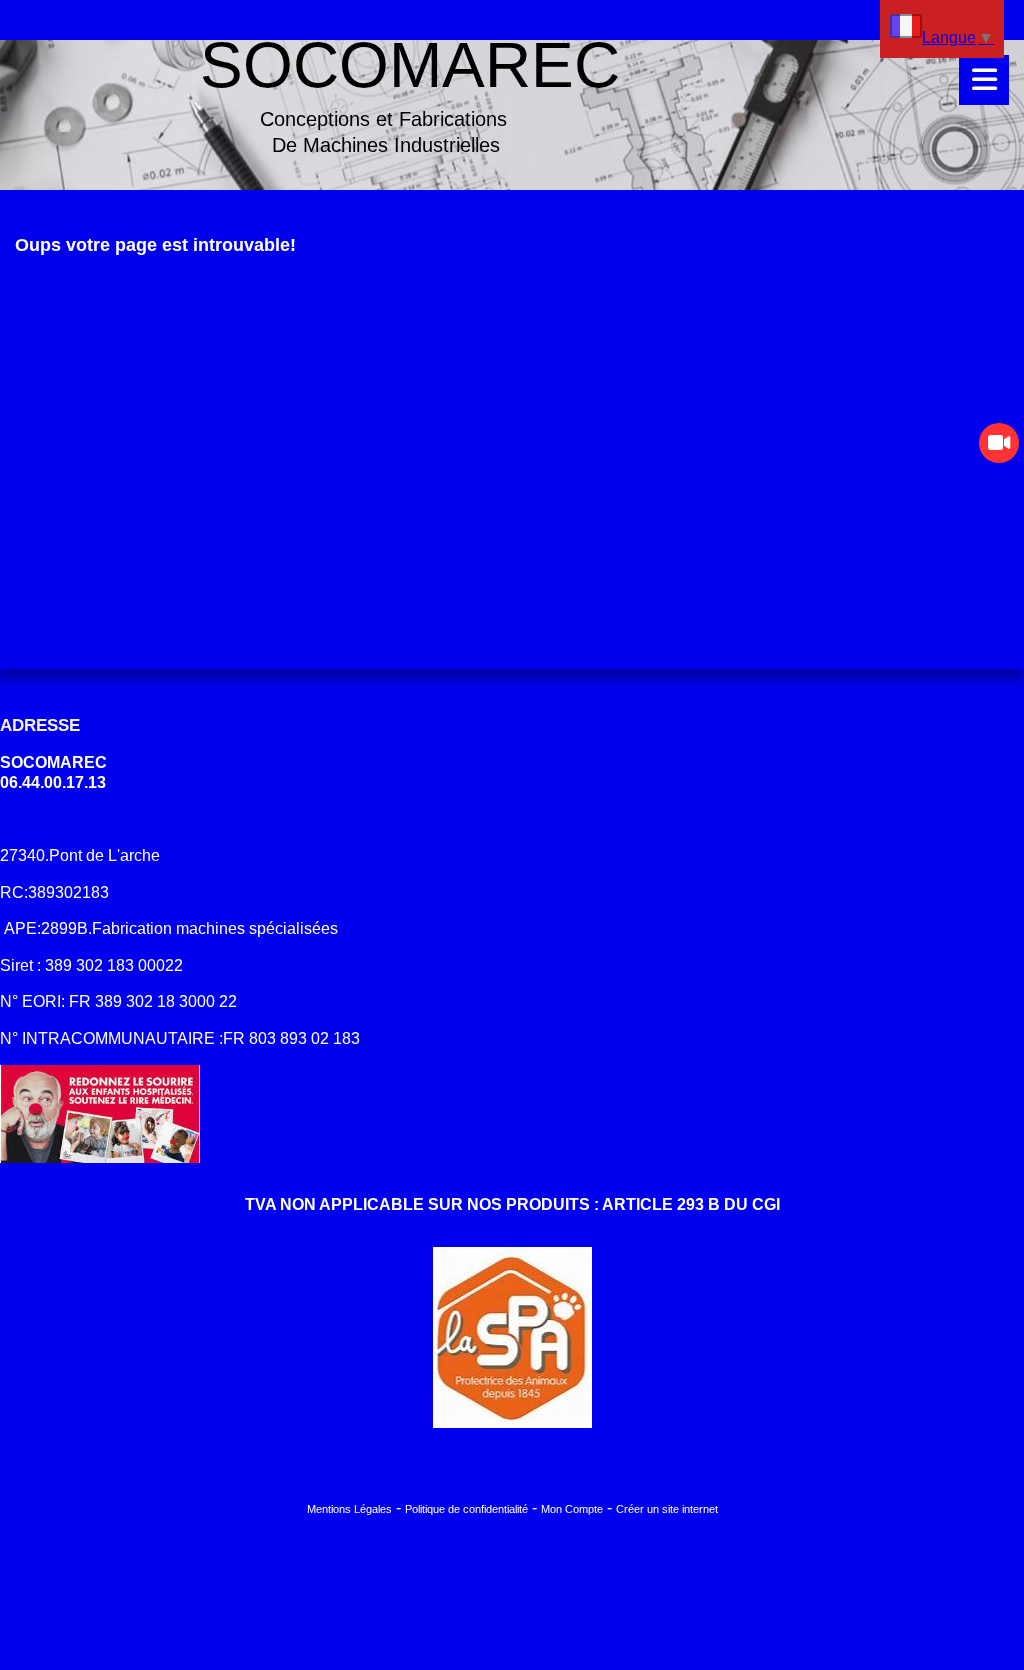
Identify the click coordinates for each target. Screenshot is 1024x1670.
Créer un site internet (667, 1509)
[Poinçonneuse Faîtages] (999, 443)
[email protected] (63, 819)
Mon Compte (572, 1509)
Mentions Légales (349, 1509)
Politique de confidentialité (466, 1509)
